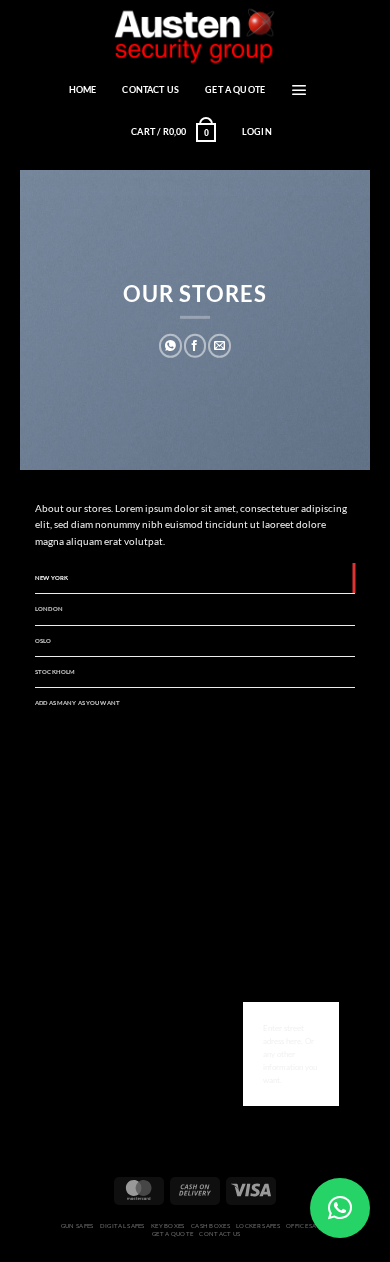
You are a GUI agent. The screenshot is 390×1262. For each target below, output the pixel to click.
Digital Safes (122, 1225)
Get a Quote (235, 89)
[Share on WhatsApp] (170, 346)
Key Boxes (168, 1225)
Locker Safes (258, 1225)
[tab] (195, 578)
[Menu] (299, 90)
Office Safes (306, 1225)
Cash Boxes (210, 1225)
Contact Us (150, 89)
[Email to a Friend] (219, 346)
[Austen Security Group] (195, 35)
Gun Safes (77, 1225)
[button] (340, 1208)
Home (83, 89)
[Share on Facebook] (195, 346)
